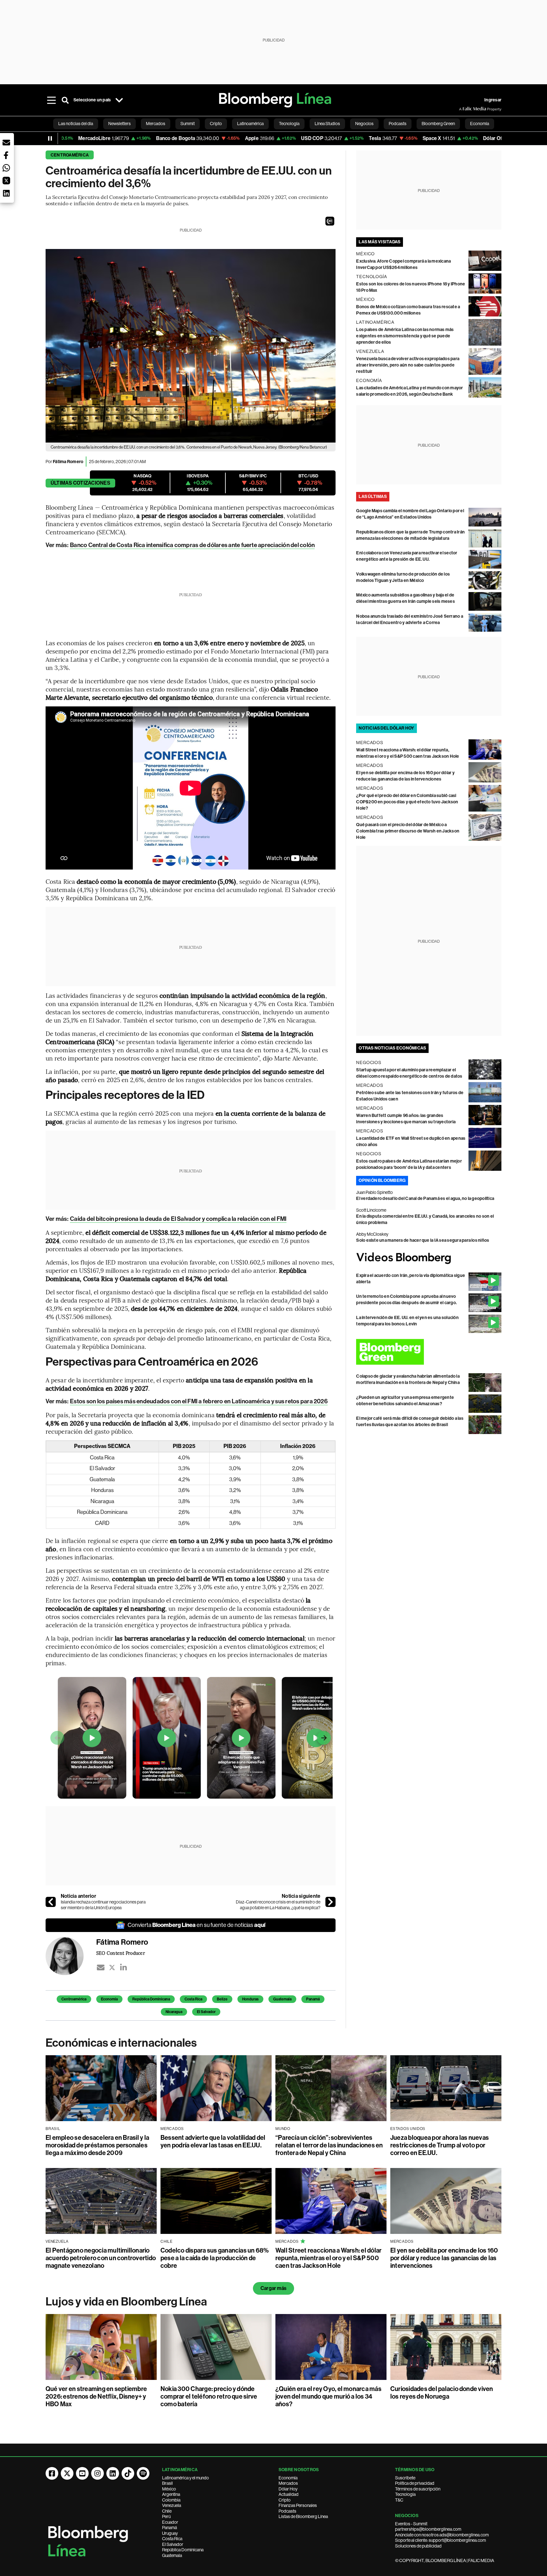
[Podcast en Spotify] (143, 2473)
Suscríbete (405, 2478)
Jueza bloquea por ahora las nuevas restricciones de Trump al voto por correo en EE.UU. (440, 2145)
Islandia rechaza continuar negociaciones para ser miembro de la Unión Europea (103, 1905)
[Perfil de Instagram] (97, 2473)
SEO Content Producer (121, 1953)
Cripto (285, 2500)
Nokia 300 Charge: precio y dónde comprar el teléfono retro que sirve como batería (209, 2396)
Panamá (313, 1999)
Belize (222, 1999)
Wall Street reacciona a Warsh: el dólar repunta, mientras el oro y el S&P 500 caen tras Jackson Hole (328, 2258)
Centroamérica (70, 155)
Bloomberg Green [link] (438, 124)
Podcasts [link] (398, 124)
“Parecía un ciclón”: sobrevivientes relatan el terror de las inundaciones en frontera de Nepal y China (329, 2145)
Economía (109, 1999)
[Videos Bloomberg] (429, 1258)
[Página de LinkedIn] (113, 2473)
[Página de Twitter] (67, 2473)
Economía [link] (480, 124)
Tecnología (405, 2494)
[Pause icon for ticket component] (50, 138)
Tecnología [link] (289, 124)
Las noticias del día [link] (76, 124)
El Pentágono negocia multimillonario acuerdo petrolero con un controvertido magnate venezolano (101, 2258)
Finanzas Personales (298, 2505)
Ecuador (170, 2522)
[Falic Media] (463, 109)
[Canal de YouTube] (82, 2473)
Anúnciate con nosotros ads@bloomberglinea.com (442, 2535)
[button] (330, 221)
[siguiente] (330, 1902)
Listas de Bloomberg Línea (303, 2516)
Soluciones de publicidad (418, 2546)
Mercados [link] (156, 124)
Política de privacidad (415, 2483)
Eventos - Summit (411, 2524)
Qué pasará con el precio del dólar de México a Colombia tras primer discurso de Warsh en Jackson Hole (408, 831)
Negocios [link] (364, 124)
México (169, 2489)
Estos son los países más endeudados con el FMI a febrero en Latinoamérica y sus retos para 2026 (199, 1401)
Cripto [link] (216, 124)
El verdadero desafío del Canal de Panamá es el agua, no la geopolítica (425, 1199)
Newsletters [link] (119, 124)
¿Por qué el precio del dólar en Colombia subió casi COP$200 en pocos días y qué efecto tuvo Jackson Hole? (407, 802)
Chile (167, 2511)
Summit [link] (188, 124)
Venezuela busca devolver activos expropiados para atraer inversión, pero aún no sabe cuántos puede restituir (408, 365)
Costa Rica (193, 1999)
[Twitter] (112, 1967)
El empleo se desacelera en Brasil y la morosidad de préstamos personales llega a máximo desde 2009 (97, 2145)
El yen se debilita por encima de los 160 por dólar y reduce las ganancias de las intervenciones (444, 2258)
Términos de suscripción (418, 2489)
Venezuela (172, 2505)
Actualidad (289, 2494)
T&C (399, 2500)
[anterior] (51, 1902)
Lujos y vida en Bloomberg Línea (126, 2302)
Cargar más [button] (273, 2288)
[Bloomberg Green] (429, 1352)
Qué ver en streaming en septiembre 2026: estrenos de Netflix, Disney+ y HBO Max (96, 2396)
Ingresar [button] (493, 100)
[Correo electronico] (101, 1967)
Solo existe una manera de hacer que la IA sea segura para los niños (423, 1240)
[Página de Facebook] (52, 2473)
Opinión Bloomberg (382, 1180)
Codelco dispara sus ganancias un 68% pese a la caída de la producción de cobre (215, 2258)
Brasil (167, 2483)
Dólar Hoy (288, 2489)
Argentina (171, 2494)
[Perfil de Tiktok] (128, 2473)
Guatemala (282, 1999)
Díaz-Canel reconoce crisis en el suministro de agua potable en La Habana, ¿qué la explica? (278, 1905)
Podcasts (287, 2511)
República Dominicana (151, 1999)
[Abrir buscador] (65, 100)
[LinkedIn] (123, 1967)
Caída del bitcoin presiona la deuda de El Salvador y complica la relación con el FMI (178, 1219)
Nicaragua (174, 2012)
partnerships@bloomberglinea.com (428, 2529)
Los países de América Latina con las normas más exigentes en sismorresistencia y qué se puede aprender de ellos (405, 336)
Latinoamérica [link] (250, 124)
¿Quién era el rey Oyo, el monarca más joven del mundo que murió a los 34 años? (328, 2396)
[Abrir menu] (51, 100)
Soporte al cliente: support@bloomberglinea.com (440, 2540)
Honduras (250, 1999)
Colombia (171, 2500)
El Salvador (206, 2012)
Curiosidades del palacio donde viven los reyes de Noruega (442, 2393)
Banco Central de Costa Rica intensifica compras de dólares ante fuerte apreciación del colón (192, 545)
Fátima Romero (68, 462)
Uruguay (170, 2533)
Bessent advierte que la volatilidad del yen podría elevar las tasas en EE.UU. (213, 2141)
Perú (166, 2516)
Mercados (288, 2483)
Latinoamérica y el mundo (185, 2478)
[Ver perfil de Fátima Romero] (71, 1956)
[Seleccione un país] (119, 100)
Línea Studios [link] (327, 124)
